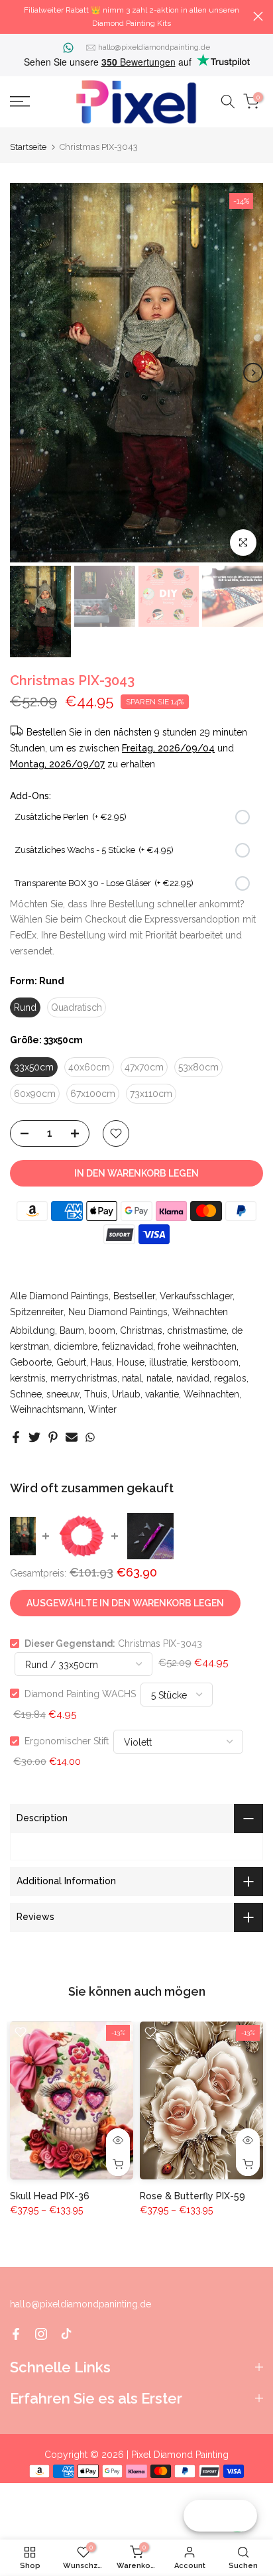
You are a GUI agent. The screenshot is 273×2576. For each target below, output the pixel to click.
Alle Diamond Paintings (59, 1296)
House (131, 1362)
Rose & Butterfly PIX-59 (192, 2195)
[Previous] (20, 373)
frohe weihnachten (197, 1346)
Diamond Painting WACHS (80, 1693)
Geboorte (31, 1362)
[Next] (253, 373)
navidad (193, 1378)
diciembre (76, 1346)
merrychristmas (84, 1378)
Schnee (26, 1394)
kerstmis (28, 1378)
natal (132, 1378)
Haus (101, 1362)
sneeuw (63, 1394)
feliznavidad (128, 1346)
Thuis (96, 1394)
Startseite (28, 147)
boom (102, 1330)
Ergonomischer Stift (67, 1741)
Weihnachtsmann (47, 1409)
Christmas (141, 1330)
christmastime (197, 1330)
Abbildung (32, 1330)
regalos (230, 1378)
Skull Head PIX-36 (50, 2195)
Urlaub (126, 1394)
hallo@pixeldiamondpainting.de (154, 47)
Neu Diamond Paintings (118, 1312)
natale (159, 1378)
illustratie (168, 1362)
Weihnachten (200, 1312)
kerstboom (215, 1362)
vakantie (162, 1394)
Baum (72, 1330)
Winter (102, 1409)
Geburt (71, 1362)
